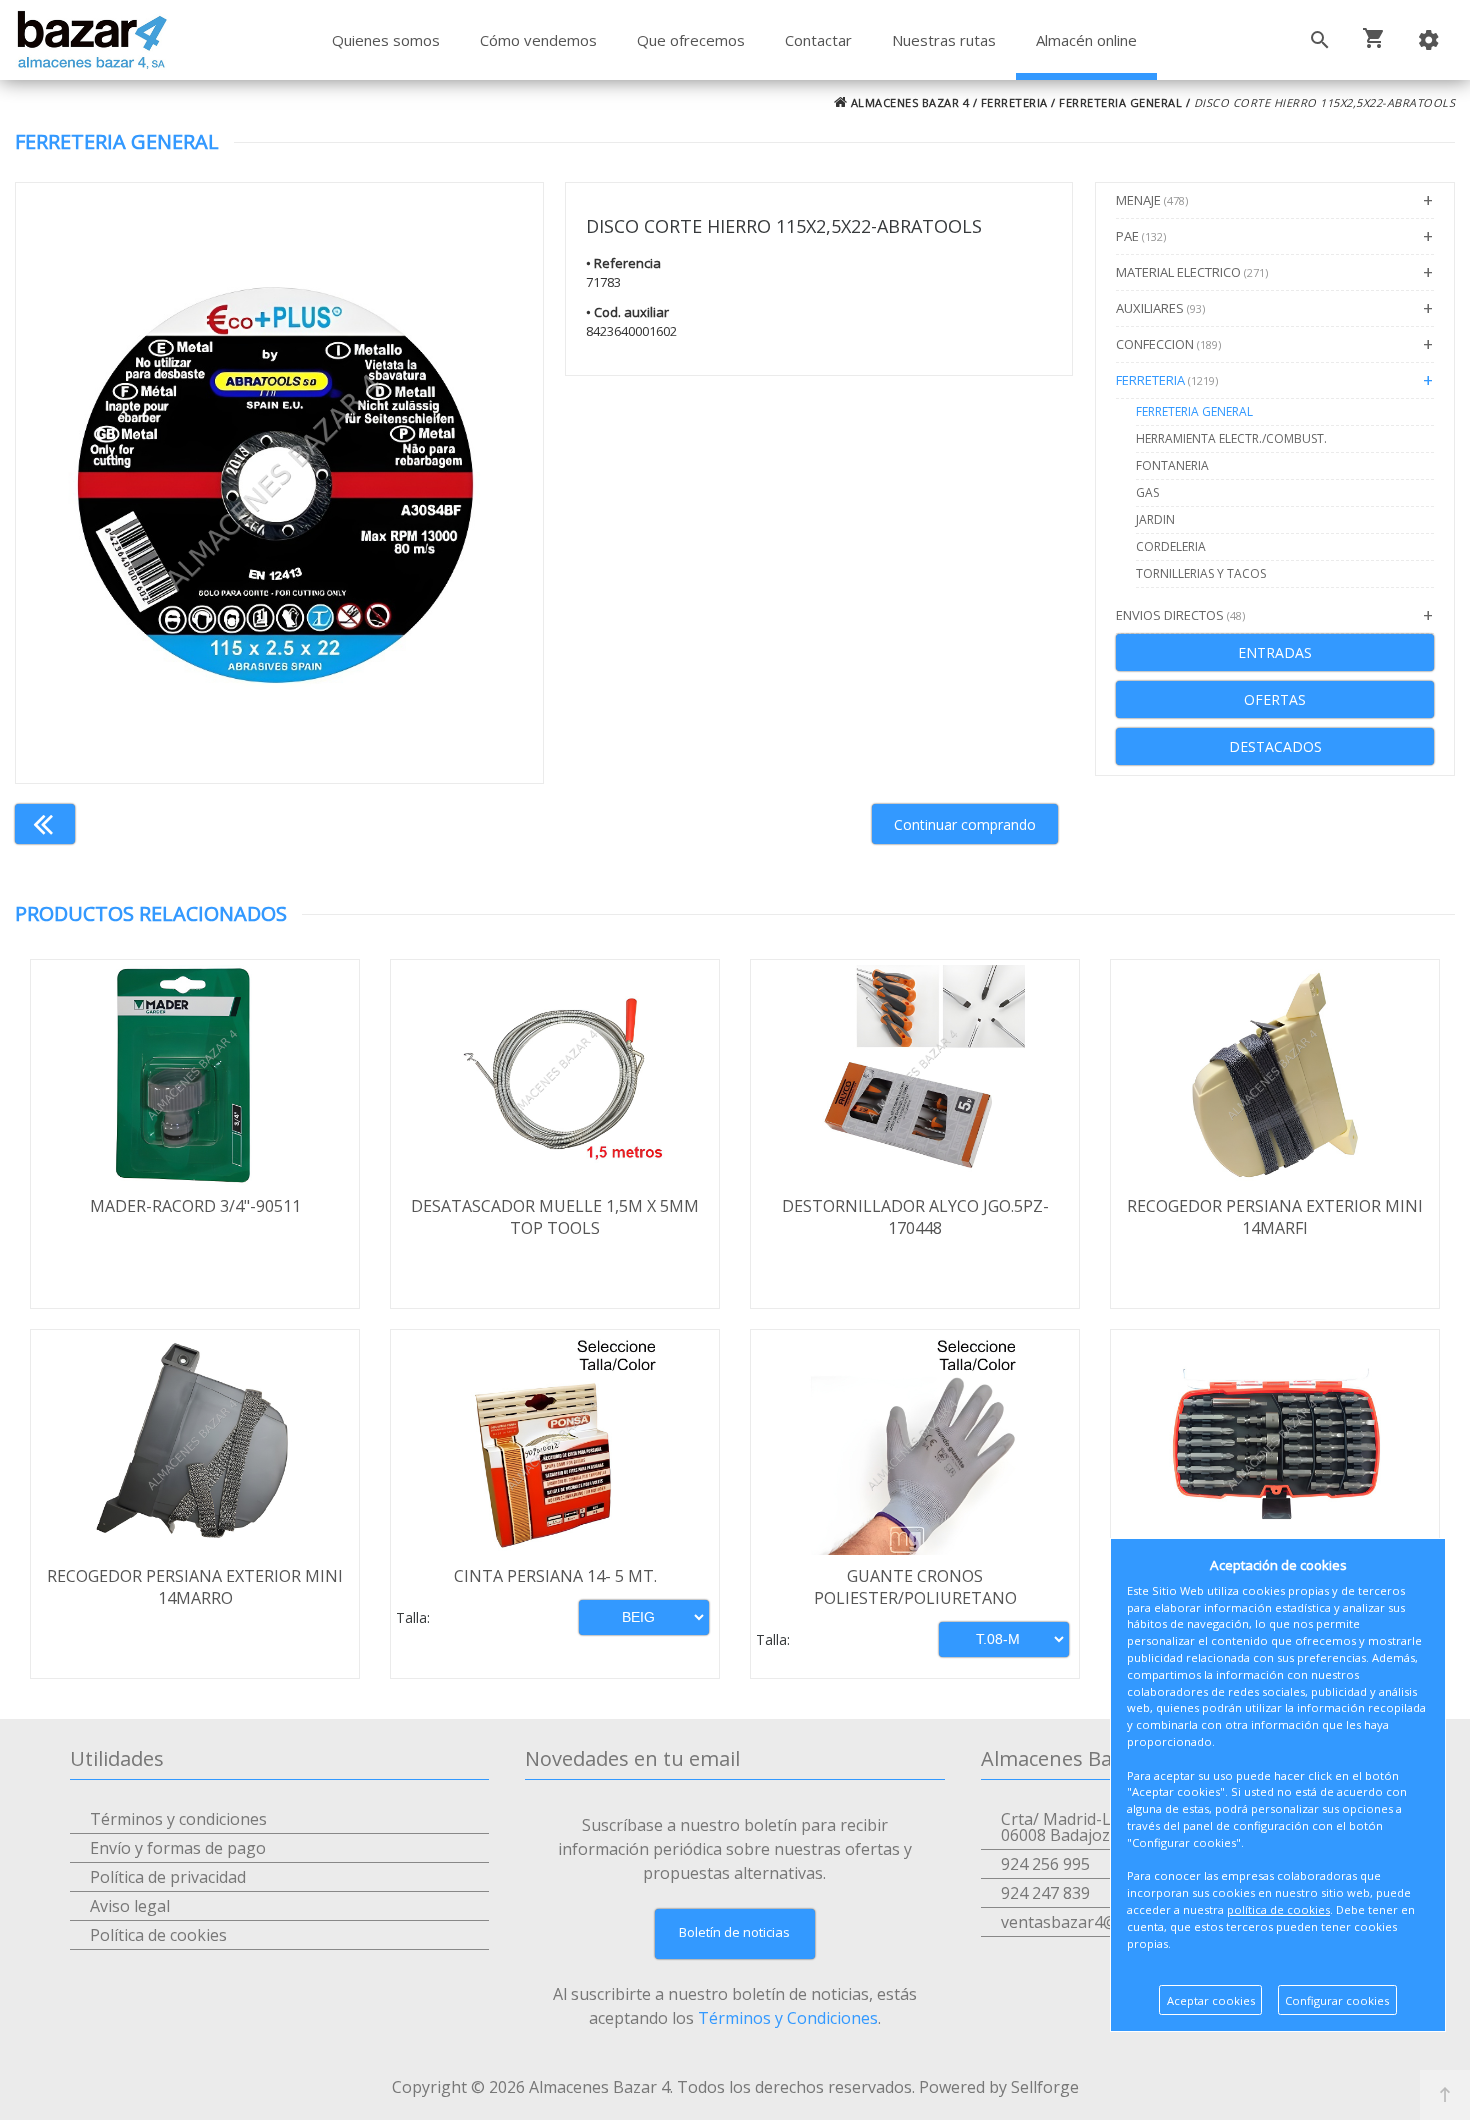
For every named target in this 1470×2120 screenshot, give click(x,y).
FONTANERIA (1172, 465)
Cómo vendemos (538, 40)
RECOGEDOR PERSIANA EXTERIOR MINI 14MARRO (195, 1587)
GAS (1147, 492)
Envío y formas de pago (178, 1848)
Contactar (818, 40)
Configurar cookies (1337, 2000)
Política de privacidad (168, 1877)
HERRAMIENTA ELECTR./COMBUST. (1231, 438)
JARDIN (1155, 519)
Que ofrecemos (691, 40)
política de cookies (1278, 1909)
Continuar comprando (965, 824)
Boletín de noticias (734, 1932)
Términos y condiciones (178, 1819)
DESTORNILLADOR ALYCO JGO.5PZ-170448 (915, 1217)
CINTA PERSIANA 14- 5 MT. (555, 1576)
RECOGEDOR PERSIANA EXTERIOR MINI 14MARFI (1275, 1217)
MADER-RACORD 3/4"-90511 (195, 1206)
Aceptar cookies (1211, 2000)
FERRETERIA (1014, 102)
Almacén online (1086, 40)
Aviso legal (130, 1906)
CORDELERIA (1171, 546)
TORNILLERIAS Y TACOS (1201, 573)
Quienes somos (386, 40)
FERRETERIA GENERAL (1120, 102)
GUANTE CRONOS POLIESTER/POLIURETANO (915, 1587)
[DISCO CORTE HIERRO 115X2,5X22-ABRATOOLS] (279, 483)
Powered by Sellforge (999, 2087)
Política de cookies (158, 1935)
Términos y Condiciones (788, 2018)
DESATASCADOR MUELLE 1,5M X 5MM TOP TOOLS (555, 1217)
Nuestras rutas (944, 40)
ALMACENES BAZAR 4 (908, 102)
